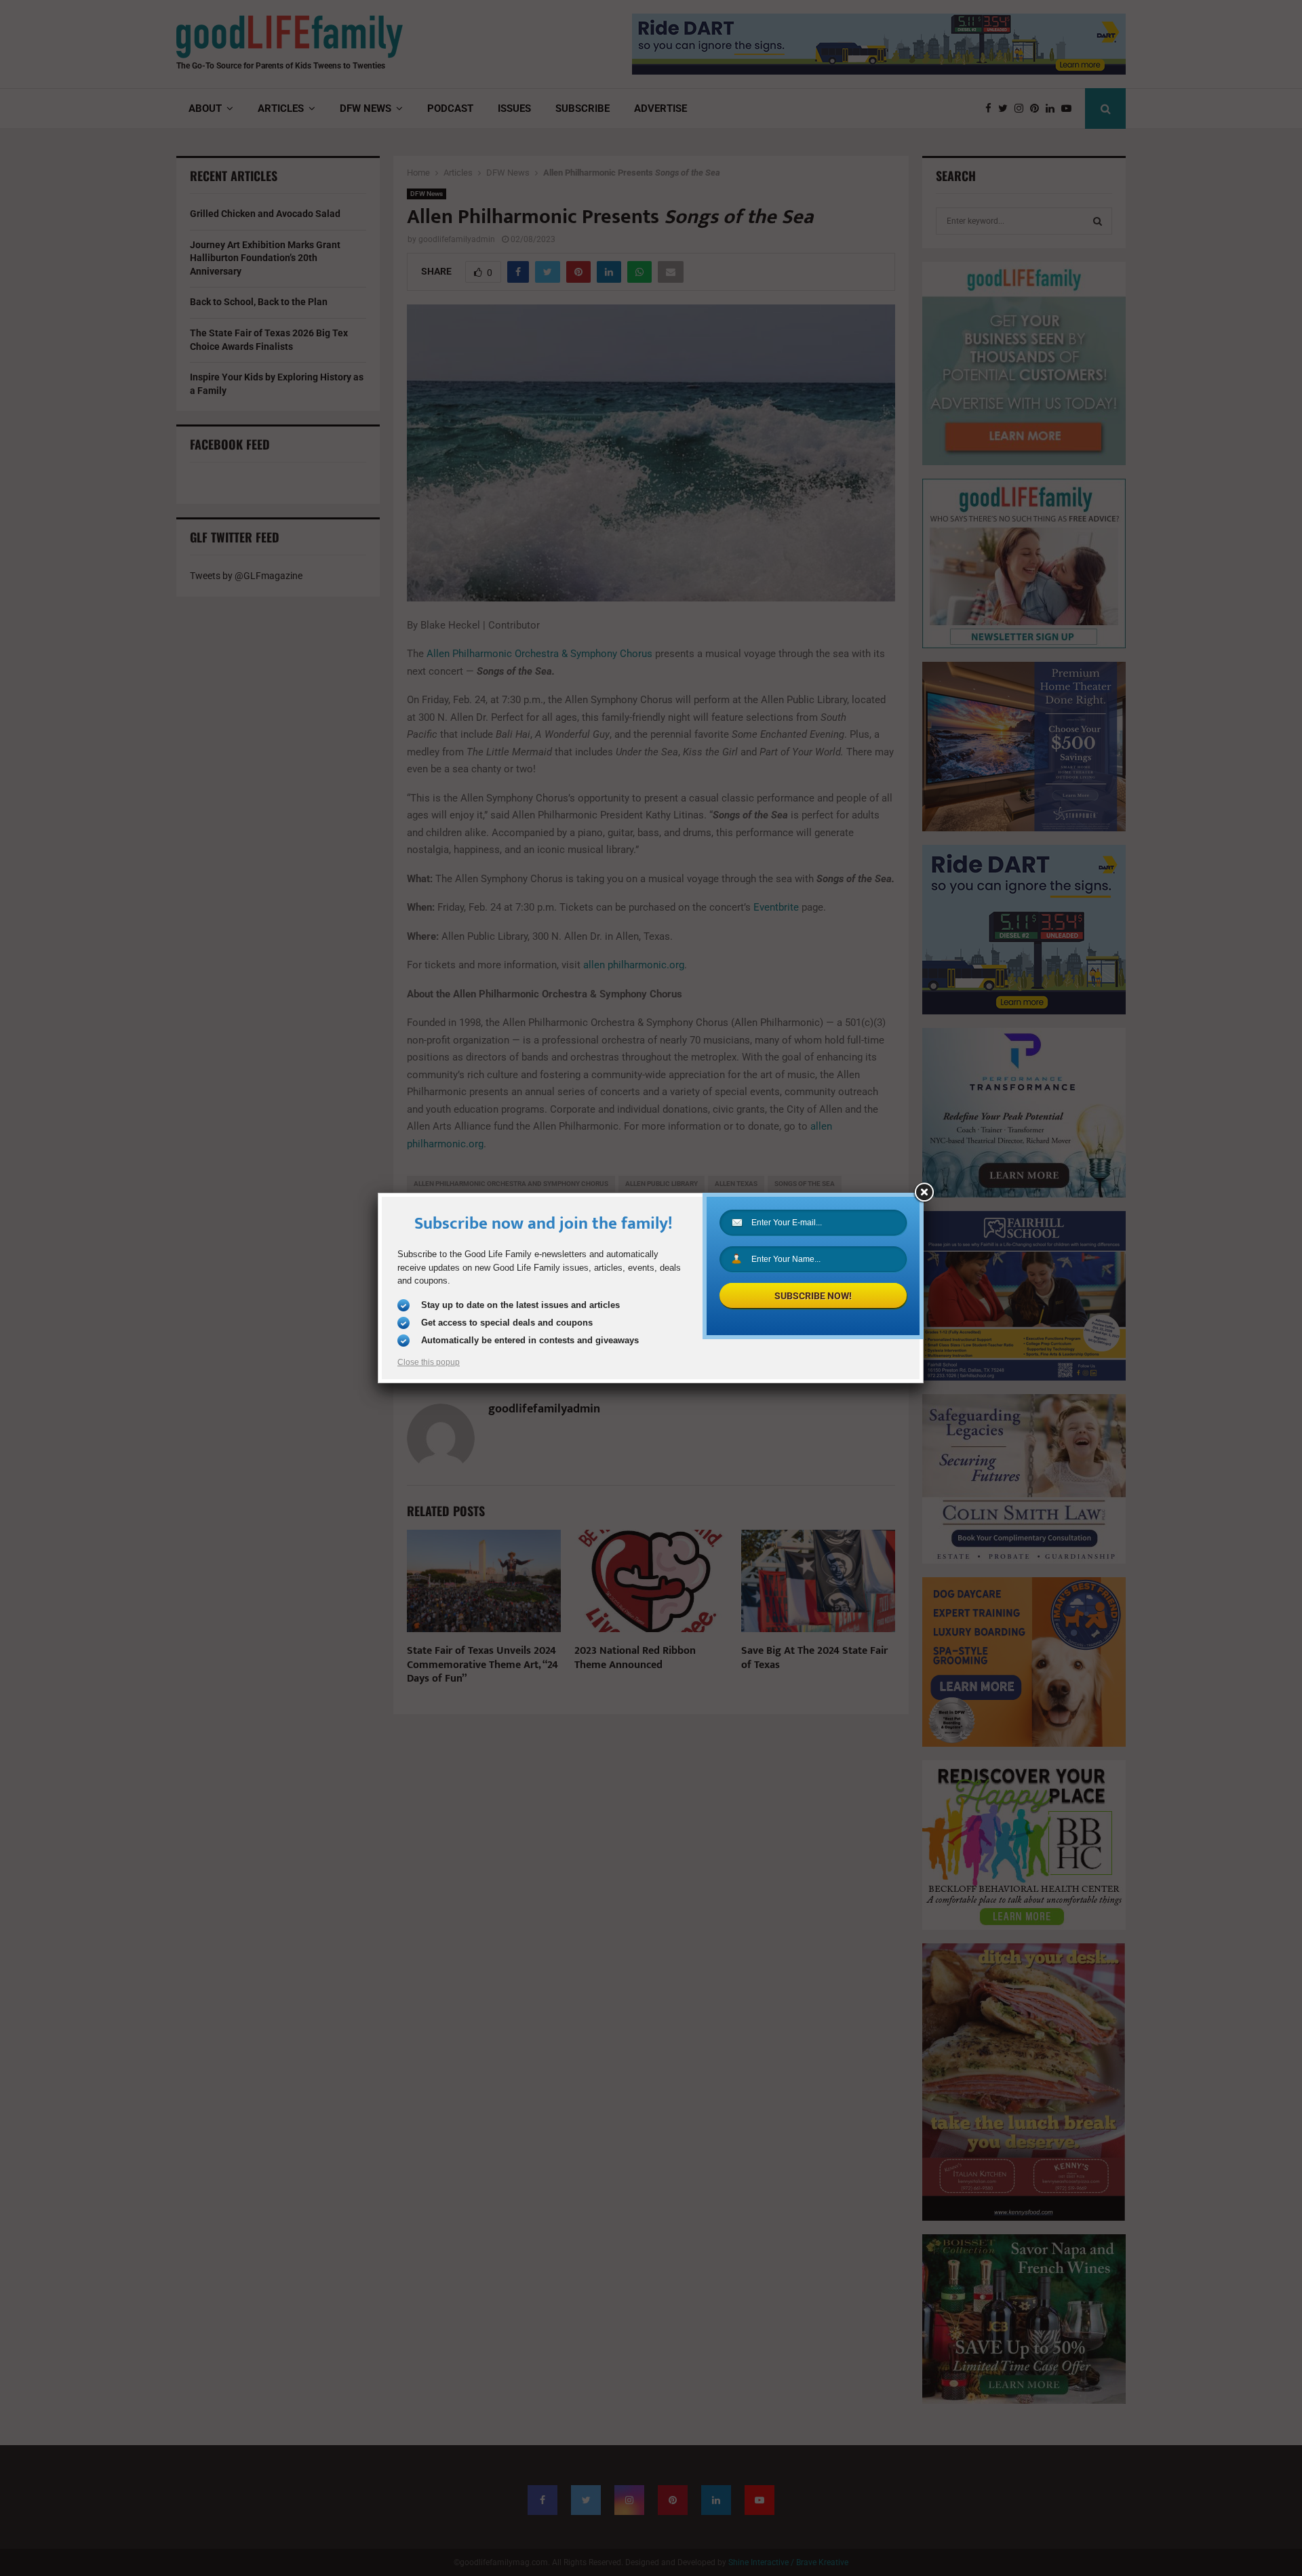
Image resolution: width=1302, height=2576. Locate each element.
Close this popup (429, 1362)
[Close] (924, 1193)
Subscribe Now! (813, 1296)
